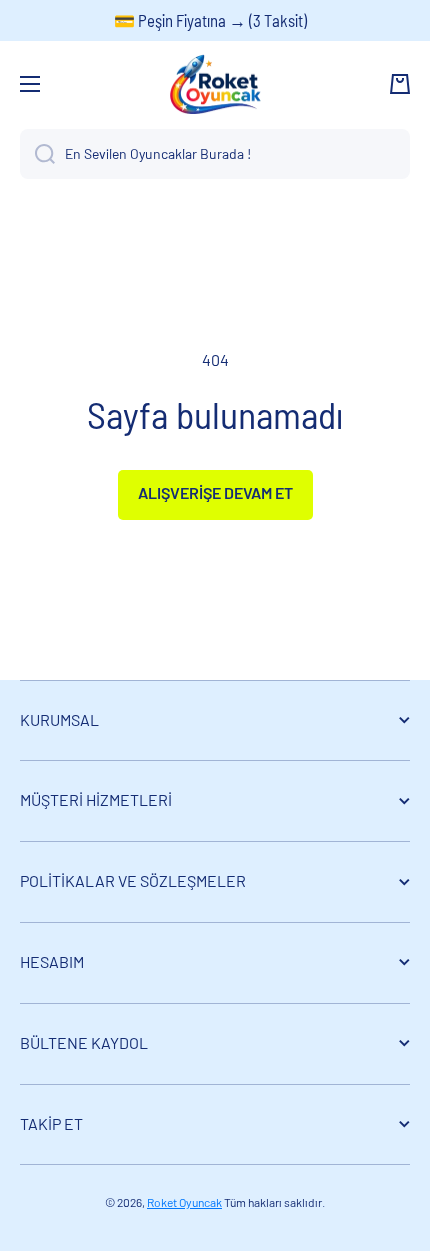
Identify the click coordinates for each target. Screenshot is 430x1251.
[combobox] (215, 154)
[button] (400, 84)
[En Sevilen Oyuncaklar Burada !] (37, 154)
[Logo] (215, 84)
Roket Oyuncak (184, 1202)
